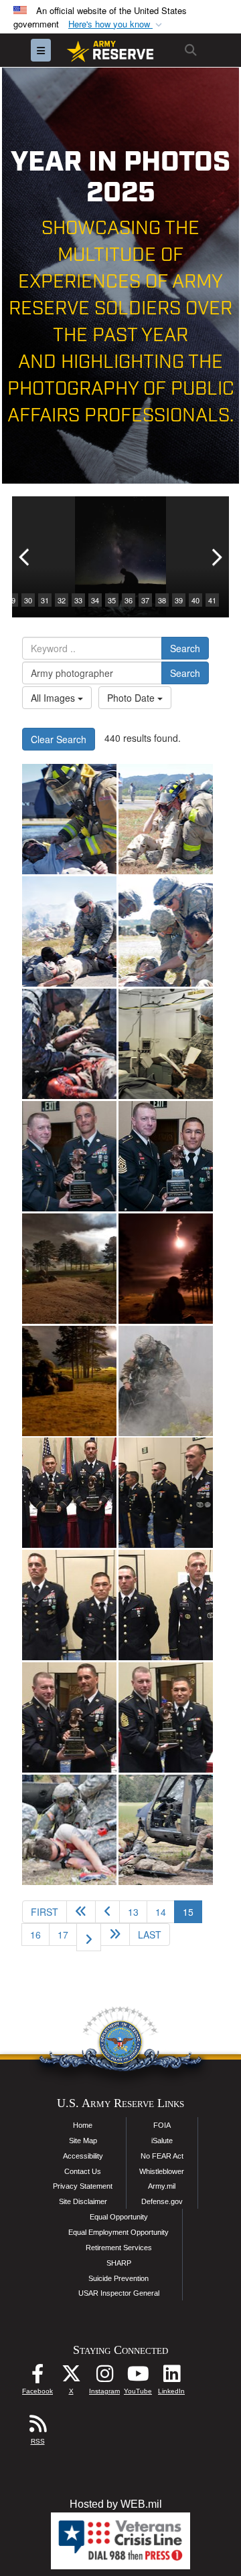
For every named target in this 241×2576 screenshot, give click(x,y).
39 (179, 600)
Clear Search (59, 739)
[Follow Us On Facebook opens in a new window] (37, 2377)
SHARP (119, 2263)
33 (78, 600)
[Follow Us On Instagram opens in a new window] (104, 2377)
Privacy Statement (83, 2186)
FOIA (162, 2125)
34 (95, 600)
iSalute (162, 2141)
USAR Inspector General (119, 2293)
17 (63, 1935)
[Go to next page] (89, 1937)
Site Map (83, 2141)
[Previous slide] (25, 557)
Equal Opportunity (119, 2217)
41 (212, 600)
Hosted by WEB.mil (116, 2504)
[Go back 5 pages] (81, 1912)
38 (162, 600)
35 (112, 600)
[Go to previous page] (107, 1912)
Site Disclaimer (83, 2201)
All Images (54, 698)
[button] (116, 24)
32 (62, 600)
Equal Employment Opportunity (118, 2232)
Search (185, 648)
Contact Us (83, 2171)
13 (133, 1912)
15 (192, 1911)
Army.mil (162, 2186)
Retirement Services (119, 2248)
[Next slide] (216, 557)
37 (145, 600)
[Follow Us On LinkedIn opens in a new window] (171, 2377)
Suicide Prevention (118, 2278)
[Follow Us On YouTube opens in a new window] (138, 2377)
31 (45, 600)
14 (161, 1912)
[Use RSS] (37, 2427)
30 (28, 600)
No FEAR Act (162, 2156)
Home (83, 2125)
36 (129, 600)
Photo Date (132, 698)
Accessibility (83, 2156)
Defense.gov (162, 2201)
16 (35, 1935)
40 (195, 600)
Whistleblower (162, 2171)
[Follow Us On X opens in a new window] (71, 2377)
